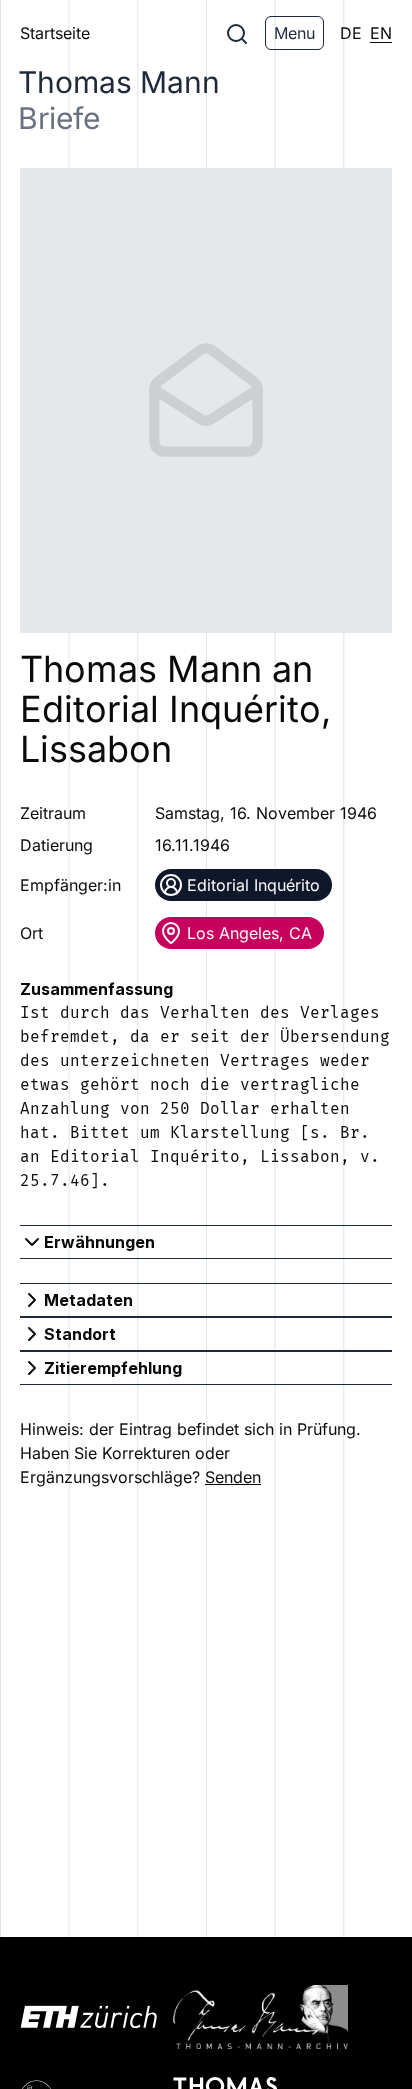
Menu (294, 33)
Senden (233, 1477)
